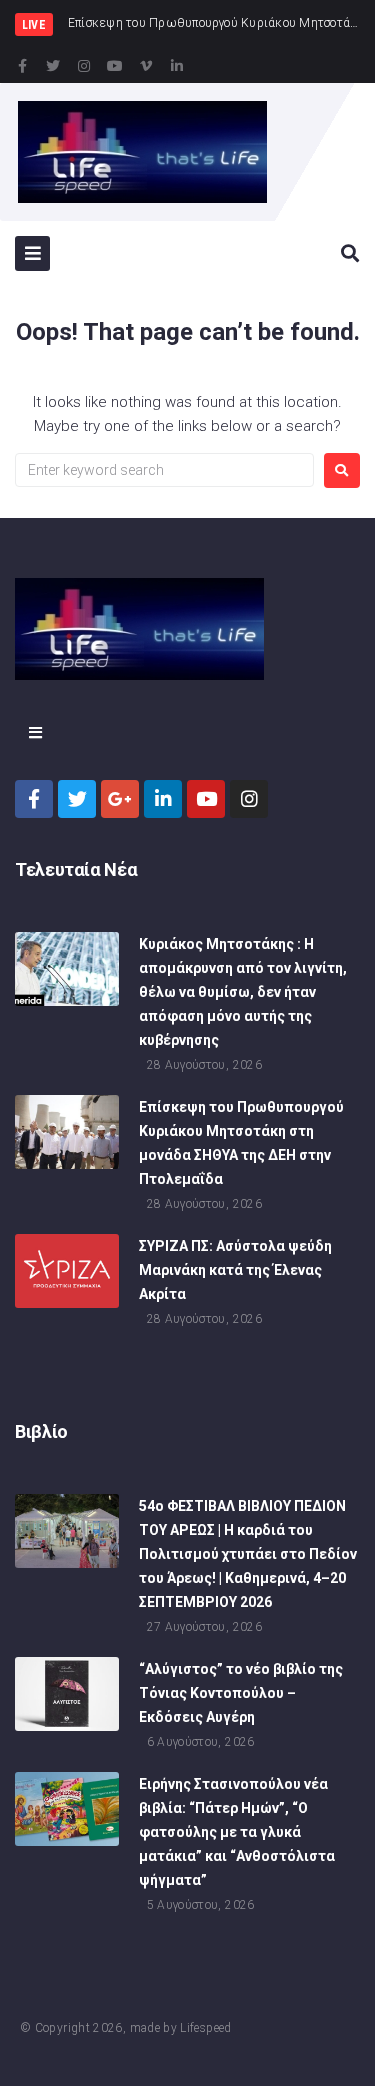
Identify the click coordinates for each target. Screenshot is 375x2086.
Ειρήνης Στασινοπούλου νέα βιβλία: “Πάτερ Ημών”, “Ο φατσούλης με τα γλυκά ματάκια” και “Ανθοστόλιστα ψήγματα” (237, 1832)
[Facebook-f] (22, 66)
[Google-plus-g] (120, 799)
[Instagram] (84, 66)
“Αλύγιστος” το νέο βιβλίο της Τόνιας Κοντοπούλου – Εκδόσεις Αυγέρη (241, 1693)
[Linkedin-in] (177, 66)
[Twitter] (53, 66)
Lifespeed (205, 2028)
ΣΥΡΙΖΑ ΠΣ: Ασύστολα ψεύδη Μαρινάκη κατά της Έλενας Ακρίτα (235, 1270)
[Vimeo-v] (146, 66)
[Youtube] (115, 66)
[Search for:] (164, 470)
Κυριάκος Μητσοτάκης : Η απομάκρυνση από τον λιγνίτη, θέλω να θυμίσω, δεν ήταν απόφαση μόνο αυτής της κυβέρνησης (243, 992)
